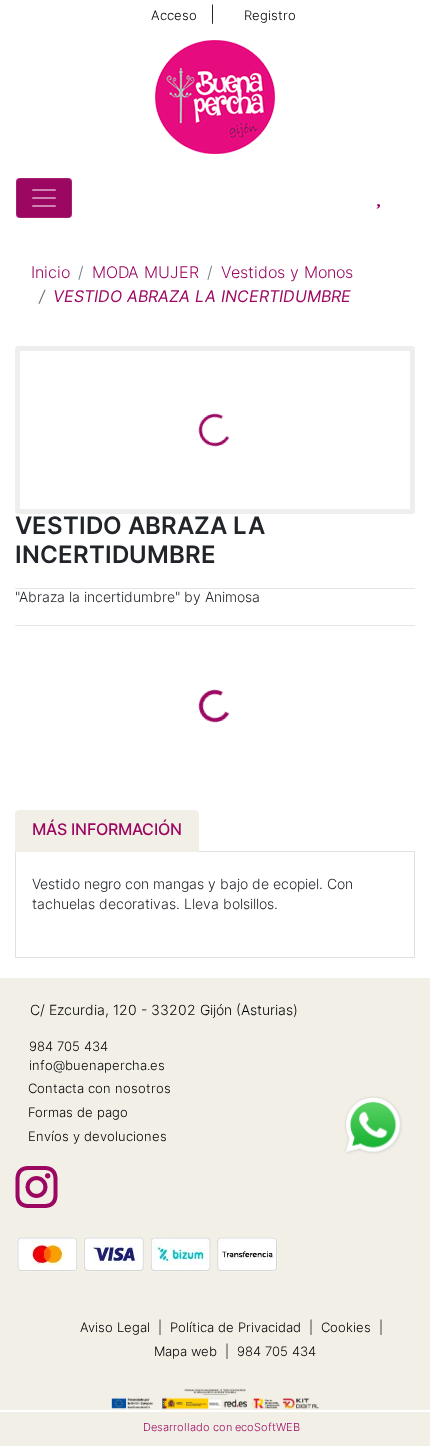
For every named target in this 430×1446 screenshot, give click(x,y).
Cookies (346, 1328)
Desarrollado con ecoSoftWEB (220, 1428)
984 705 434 (68, 1047)
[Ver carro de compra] (406, 198)
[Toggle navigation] (44, 198)
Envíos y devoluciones (97, 1137)
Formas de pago (78, 1113)
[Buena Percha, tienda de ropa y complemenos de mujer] (215, 97)
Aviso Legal (115, 1328)
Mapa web (185, 1352)
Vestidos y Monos (287, 274)
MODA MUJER (145, 274)
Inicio (50, 274)
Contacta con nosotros (99, 1089)
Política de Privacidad (235, 1328)
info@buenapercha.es (97, 1066)
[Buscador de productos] (351, 198)
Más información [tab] (107, 831)
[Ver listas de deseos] (378, 198)
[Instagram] (36, 1187)
